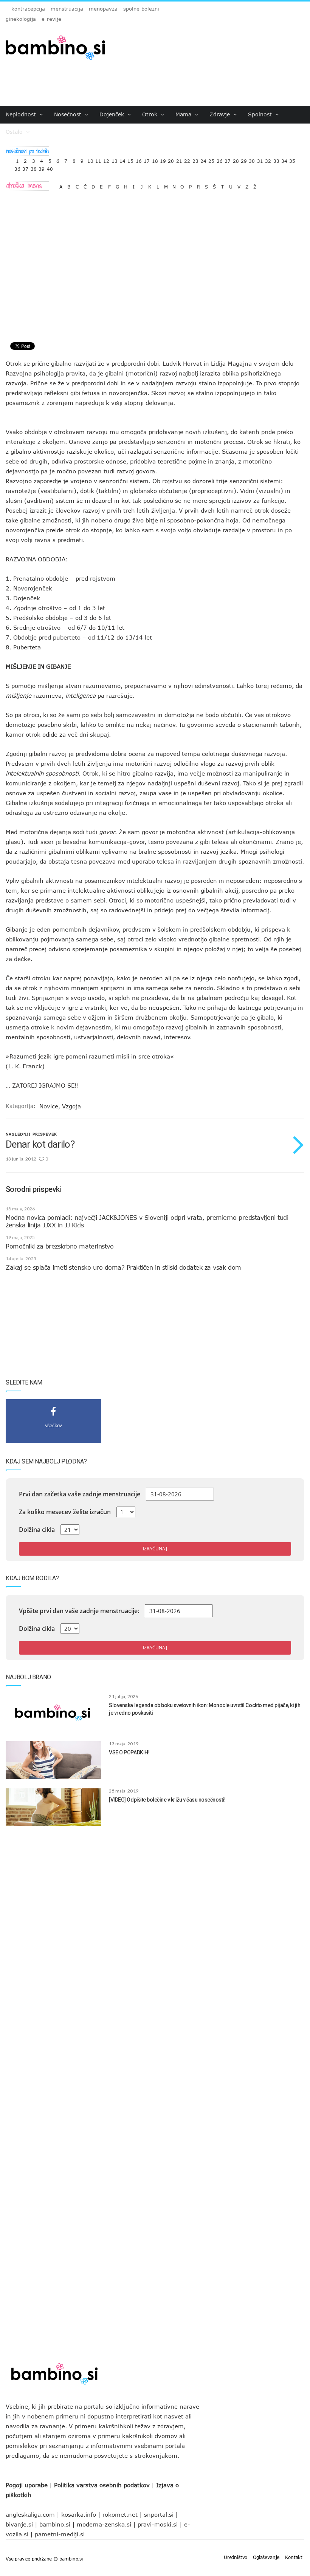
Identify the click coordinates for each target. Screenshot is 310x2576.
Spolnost (261, 114)
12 (106, 159)
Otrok (151, 114)
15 (130, 159)
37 (25, 167)
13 (115, 159)
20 (171, 159)
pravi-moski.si (158, 2524)
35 (292, 159)
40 (50, 167)
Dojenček (113, 114)
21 (179, 159)
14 (122, 159)
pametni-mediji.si (60, 2534)
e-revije (51, 19)
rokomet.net (120, 2514)
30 (252, 159)
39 (42, 167)
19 (163, 159)
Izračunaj (155, 1549)
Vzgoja (71, 1106)
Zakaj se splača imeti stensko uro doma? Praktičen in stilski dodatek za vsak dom (123, 1267)
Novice (49, 1106)
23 (195, 159)
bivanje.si (19, 2524)
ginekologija (21, 19)
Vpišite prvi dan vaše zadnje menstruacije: (79, 1611)
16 (139, 159)
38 (34, 167)
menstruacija (67, 9)
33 (276, 159)
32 (268, 159)
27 (228, 159)
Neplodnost (22, 114)
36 (17, 167)
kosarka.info (79, 2514)
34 (284, 159)
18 (155, 159)
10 (90, 159)
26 (220, 159)
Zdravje (221, 114)
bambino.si (55, 2524)
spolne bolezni (141, 9)
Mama (184, 114)
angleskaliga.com (30, 2514)
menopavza (103, 9)
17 (147, 159)
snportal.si (159, 2514)
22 (187, 159)
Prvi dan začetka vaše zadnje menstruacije (80, 1494)
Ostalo (15, 132)
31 (260, 159)
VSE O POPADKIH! (129, 1752)
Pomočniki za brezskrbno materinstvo (60, 1246)
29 (244, 159)
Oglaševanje (266, 2557)
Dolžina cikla (37, 1530)
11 (98, 159)
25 (211, 159)
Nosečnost (69, 114)
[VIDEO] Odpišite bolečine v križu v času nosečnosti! (167, 1800)
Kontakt (294, 2557)
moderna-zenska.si (104, 2524)
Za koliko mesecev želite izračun (65, 1512)
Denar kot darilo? (40, 1144)
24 (203, 159)
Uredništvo (236, 2557)
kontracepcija (28, 9)
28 (236, 159)
